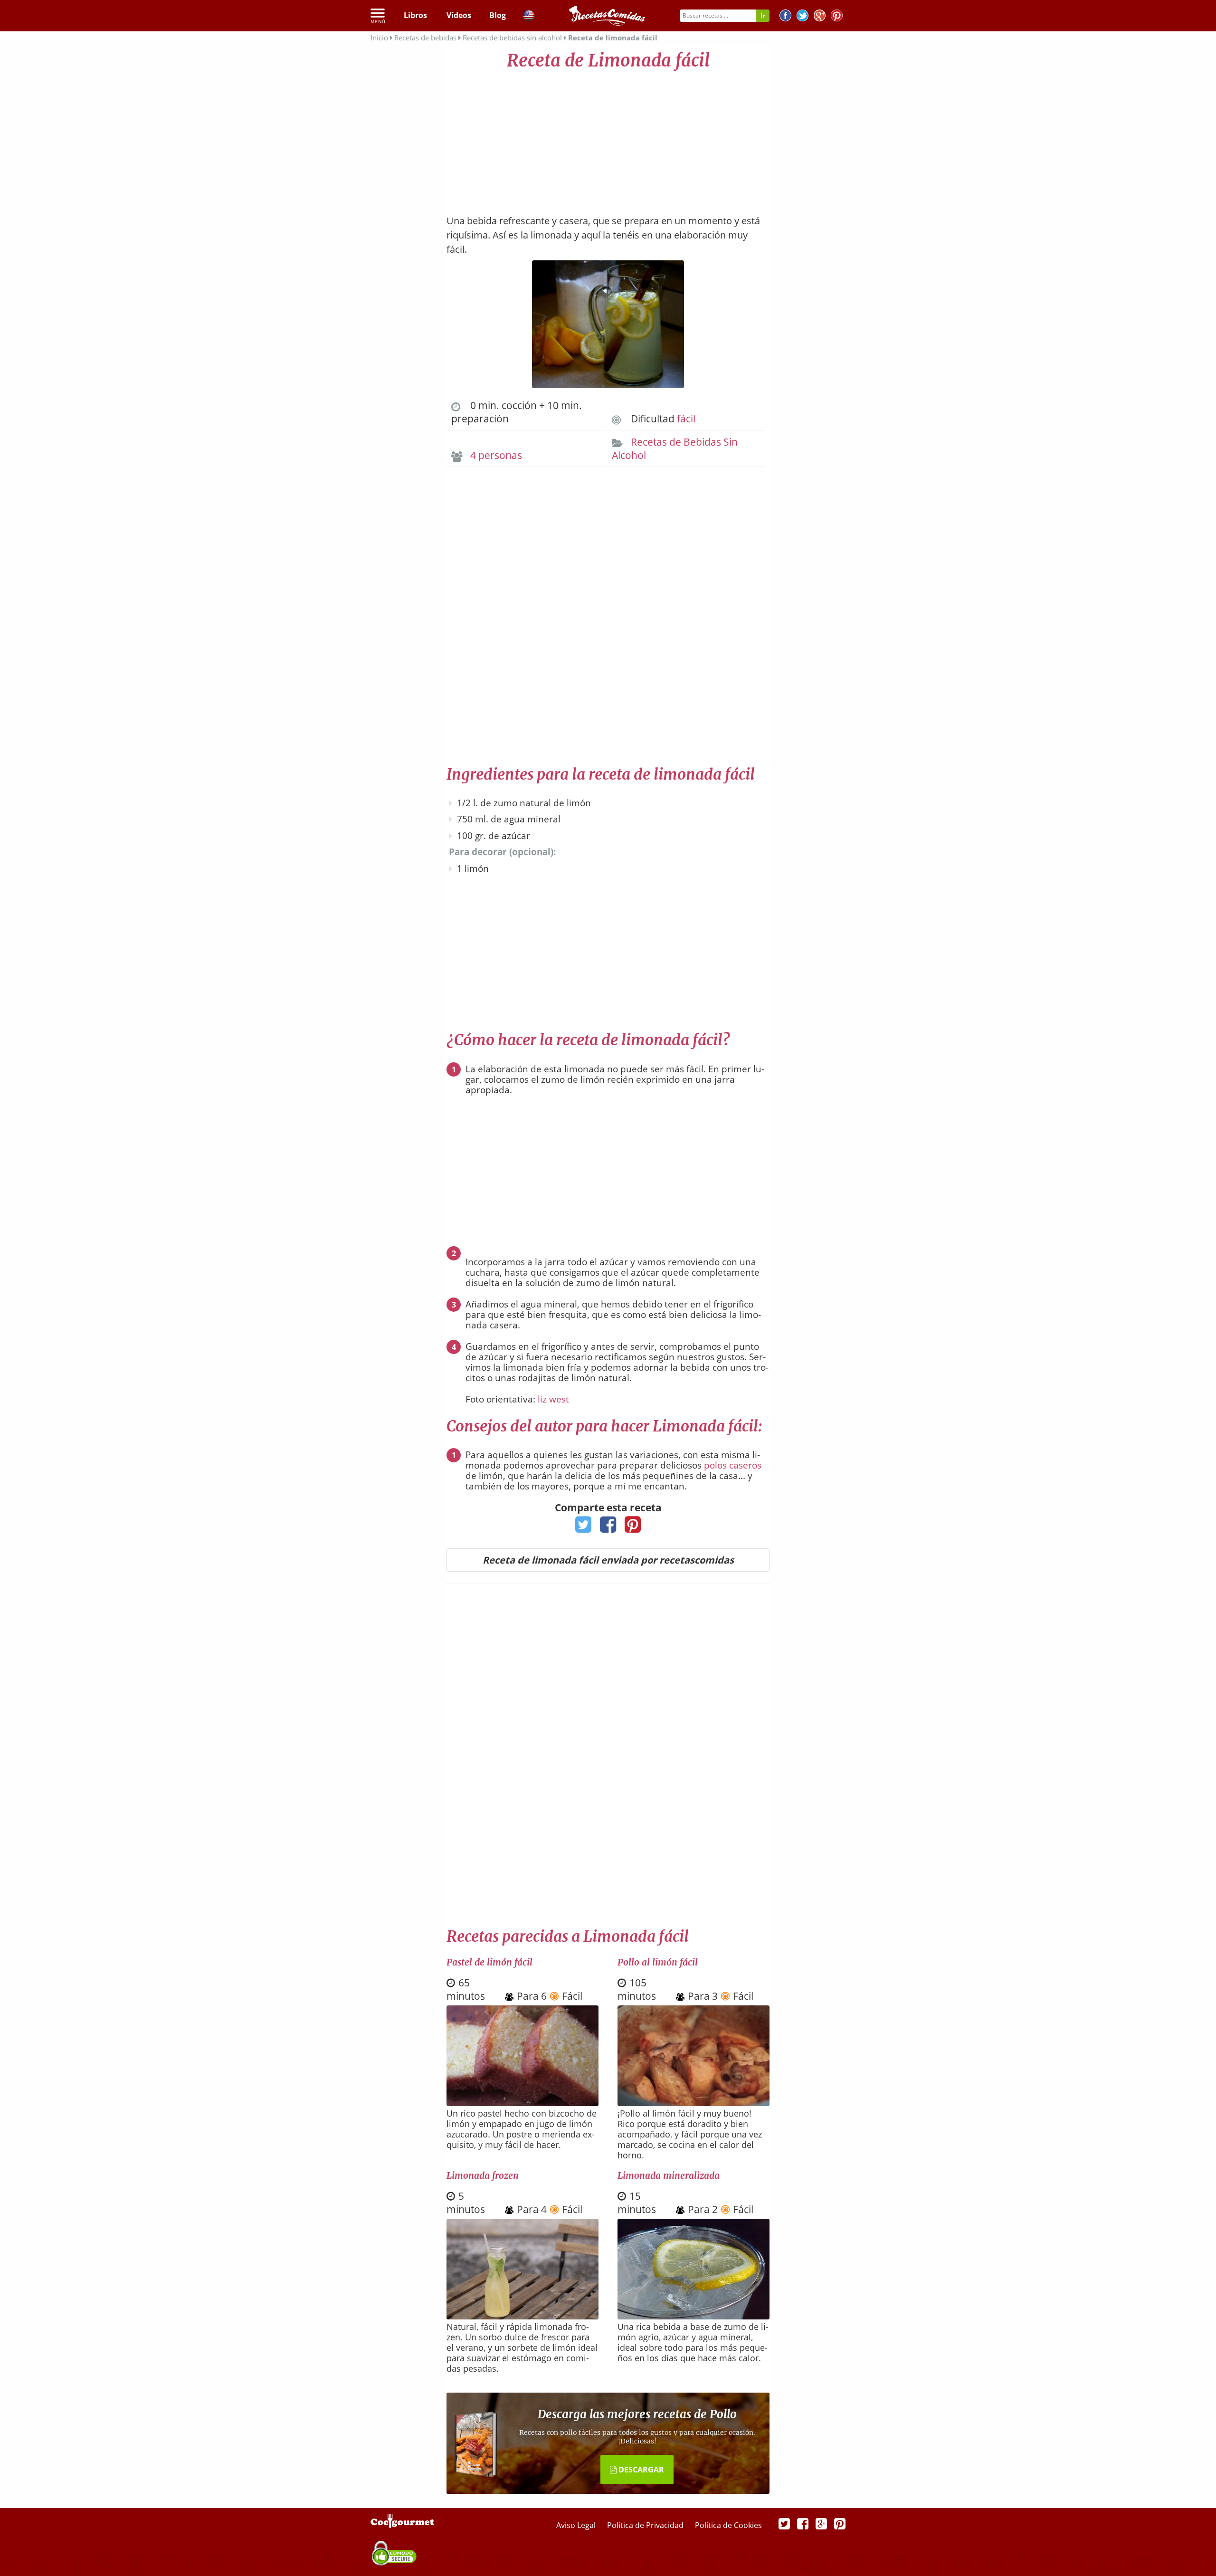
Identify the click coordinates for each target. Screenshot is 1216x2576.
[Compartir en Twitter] (584, 1527)
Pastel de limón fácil (489, 1962)
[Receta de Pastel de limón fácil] (522, 2103)
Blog (498, 15)
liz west (553, 1399)
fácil (686, 419)
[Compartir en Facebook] (608, 1527)
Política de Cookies (728, 2525)
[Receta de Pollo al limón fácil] (693, 2103)
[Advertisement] (608, 138)
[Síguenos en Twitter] (803, 17)
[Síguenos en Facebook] (785, 17)
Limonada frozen (483, 2175)
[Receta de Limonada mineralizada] (693, 2317)
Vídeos (459, 15)
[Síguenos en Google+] (820, 17)
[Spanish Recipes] (529, 17)
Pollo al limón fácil (658, 1962)
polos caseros (733, 1465)
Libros (415, 15)
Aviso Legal (577, 2525)
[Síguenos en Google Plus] (821, 2523)
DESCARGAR (640, 2470)
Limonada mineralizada (669, 2175)
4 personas (496, 455)
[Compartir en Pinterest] (633, 1527)
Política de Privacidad (646, 2525)
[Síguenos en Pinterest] (837, 17)
